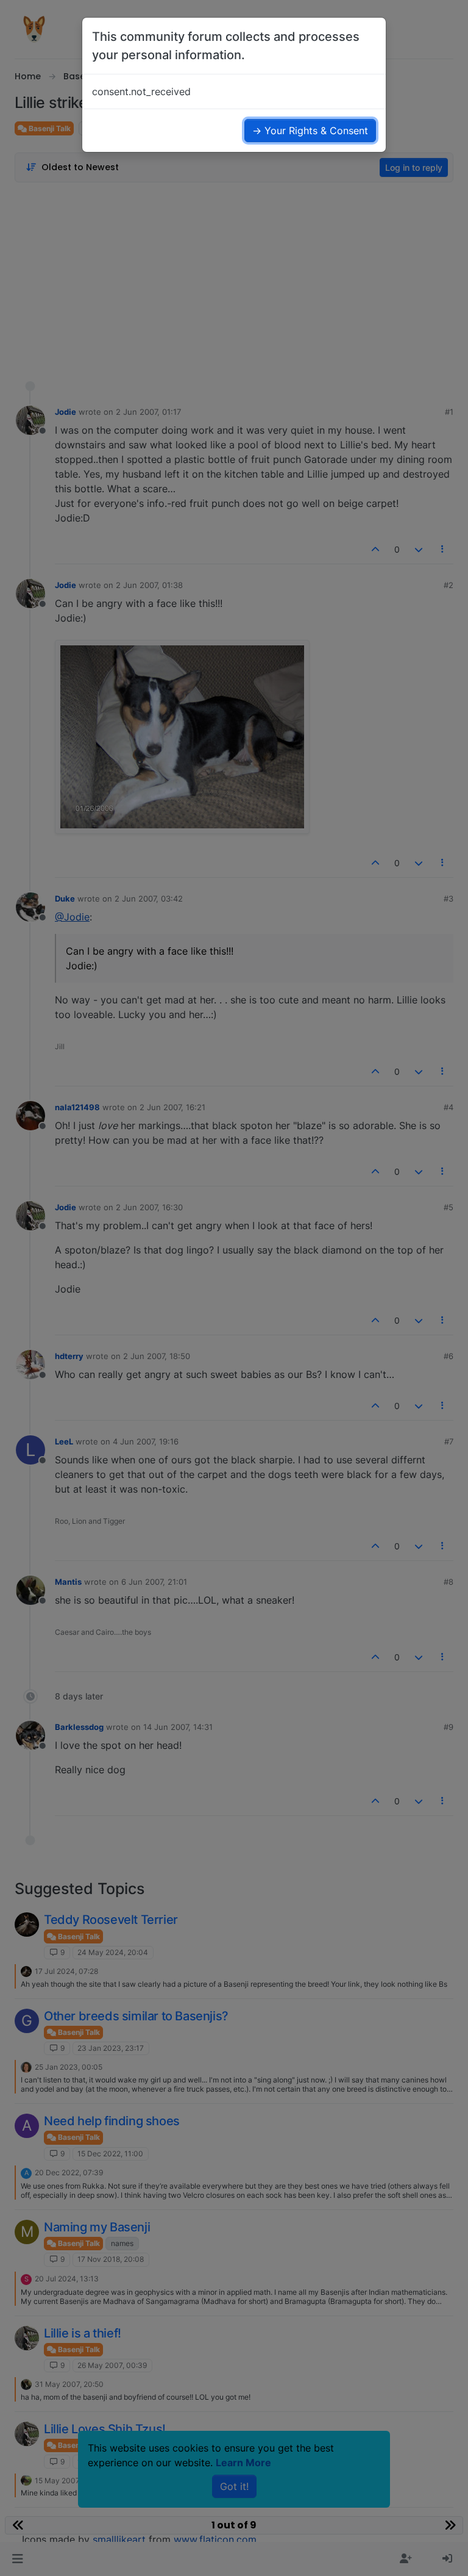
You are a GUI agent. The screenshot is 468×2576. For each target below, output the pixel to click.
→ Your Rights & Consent (310, 131)
